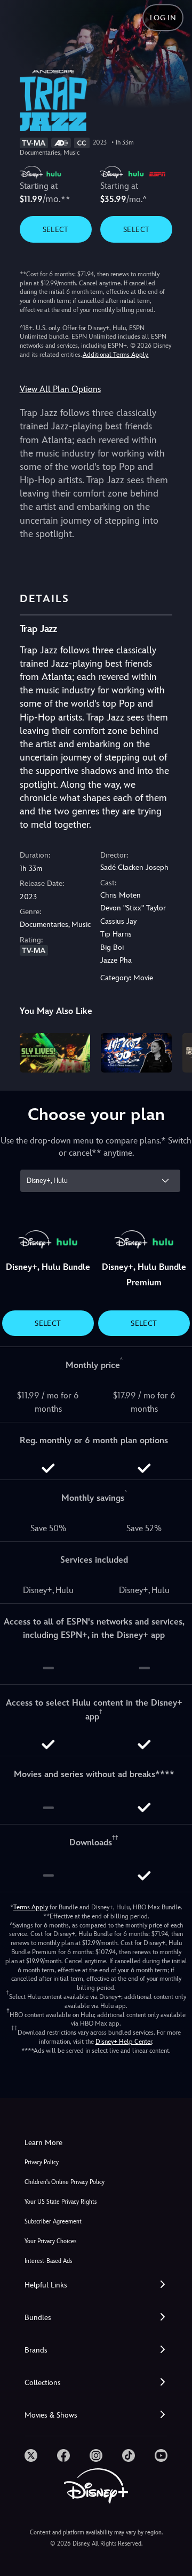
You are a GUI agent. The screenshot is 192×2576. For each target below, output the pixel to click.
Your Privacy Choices (50, 2241)
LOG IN (163, 18)
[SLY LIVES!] (55, 1053)
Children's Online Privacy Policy (65, 2182)
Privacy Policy (42, 2162)
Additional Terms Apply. (116, 355)
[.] (31, 2455)
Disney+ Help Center (124, 2042)
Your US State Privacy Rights (61, 2202)
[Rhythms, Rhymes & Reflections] (136, 1053)
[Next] (174, 1051)
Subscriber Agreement (53, 2222)
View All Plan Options (60, 389)
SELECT (56, 229)
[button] (96, 2285)
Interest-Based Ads (48, 2261)
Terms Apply (31, 1907)
